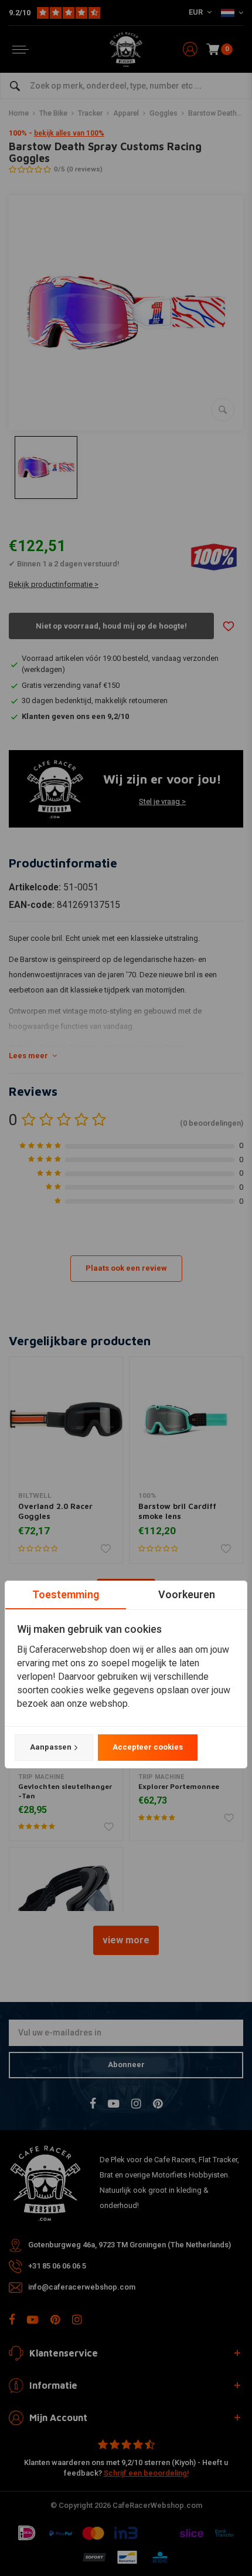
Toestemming (66, 1594)
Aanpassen (51, 1747)
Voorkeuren (187, 1594)
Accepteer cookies (148, 1747)
